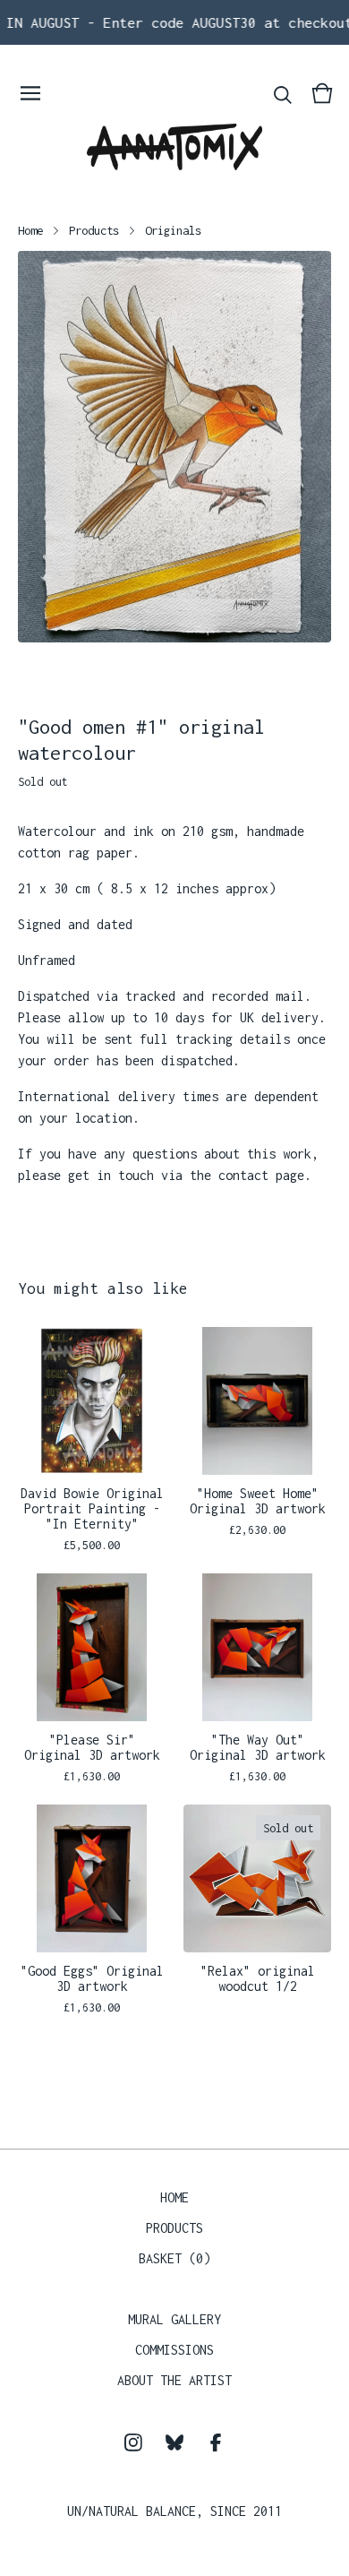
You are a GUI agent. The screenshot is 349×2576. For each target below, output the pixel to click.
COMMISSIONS (174, 2350)
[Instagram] (133, 2442)
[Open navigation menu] (30, 93)
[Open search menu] (283, 93)
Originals (173, 230)
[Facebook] (216, 2442)
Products (94, 230)
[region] (174, 22)
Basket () (174, 2258)
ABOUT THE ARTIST (174, 2380)
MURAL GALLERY (174, 2319)
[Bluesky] (174, 2442)
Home (30, 230)
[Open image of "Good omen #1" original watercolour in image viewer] (174, 447)
